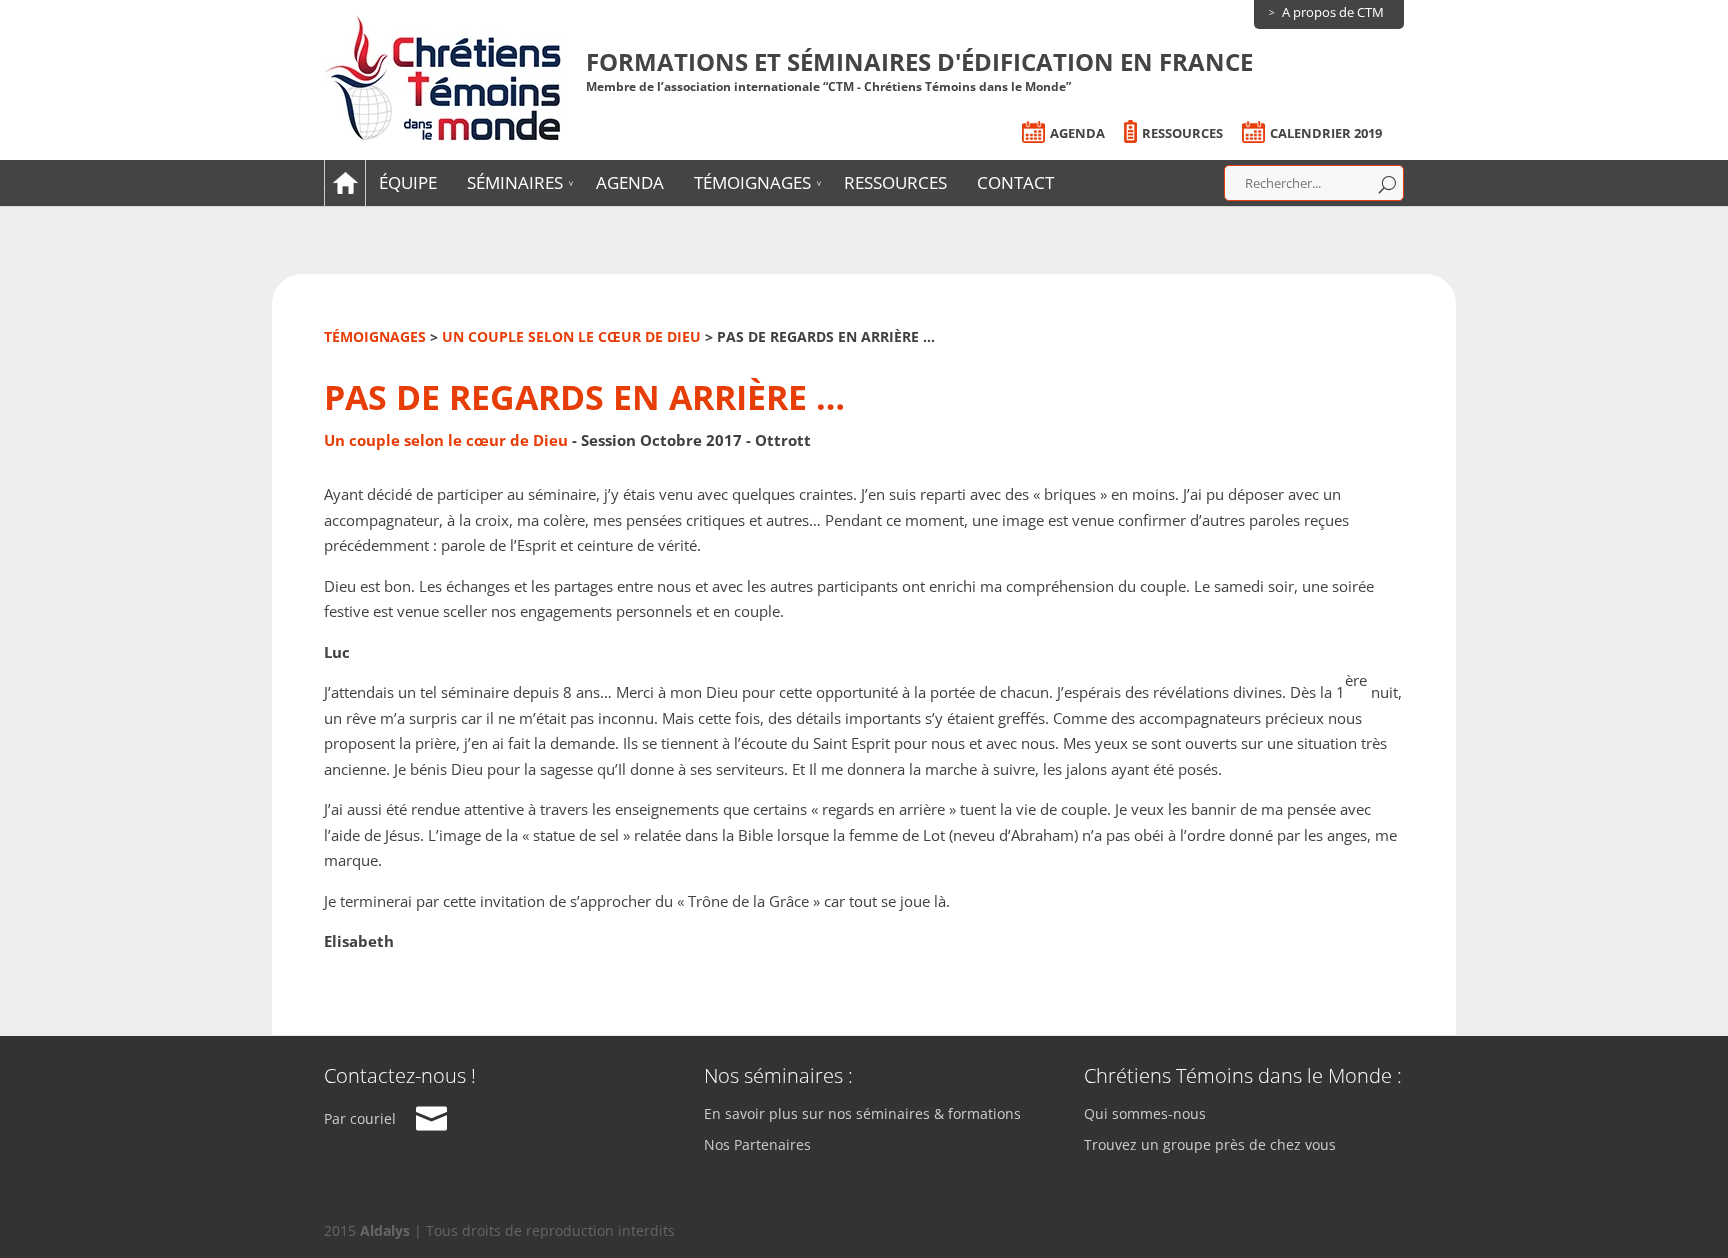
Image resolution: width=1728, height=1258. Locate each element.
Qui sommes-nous (1145, 1114)
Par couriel (360, 1118)
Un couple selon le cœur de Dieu (571, 337)
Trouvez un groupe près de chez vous (1210, 1145)
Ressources (1182, 133)
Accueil (342, 182)
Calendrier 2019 (1326, 133)
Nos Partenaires (757, 1145)
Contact (1015, 182)
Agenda (1077, 133)
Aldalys (385, 1230)
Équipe (408, 182)
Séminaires (515, 182)
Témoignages (752, 182)
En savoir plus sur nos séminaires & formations (862, 1114)
